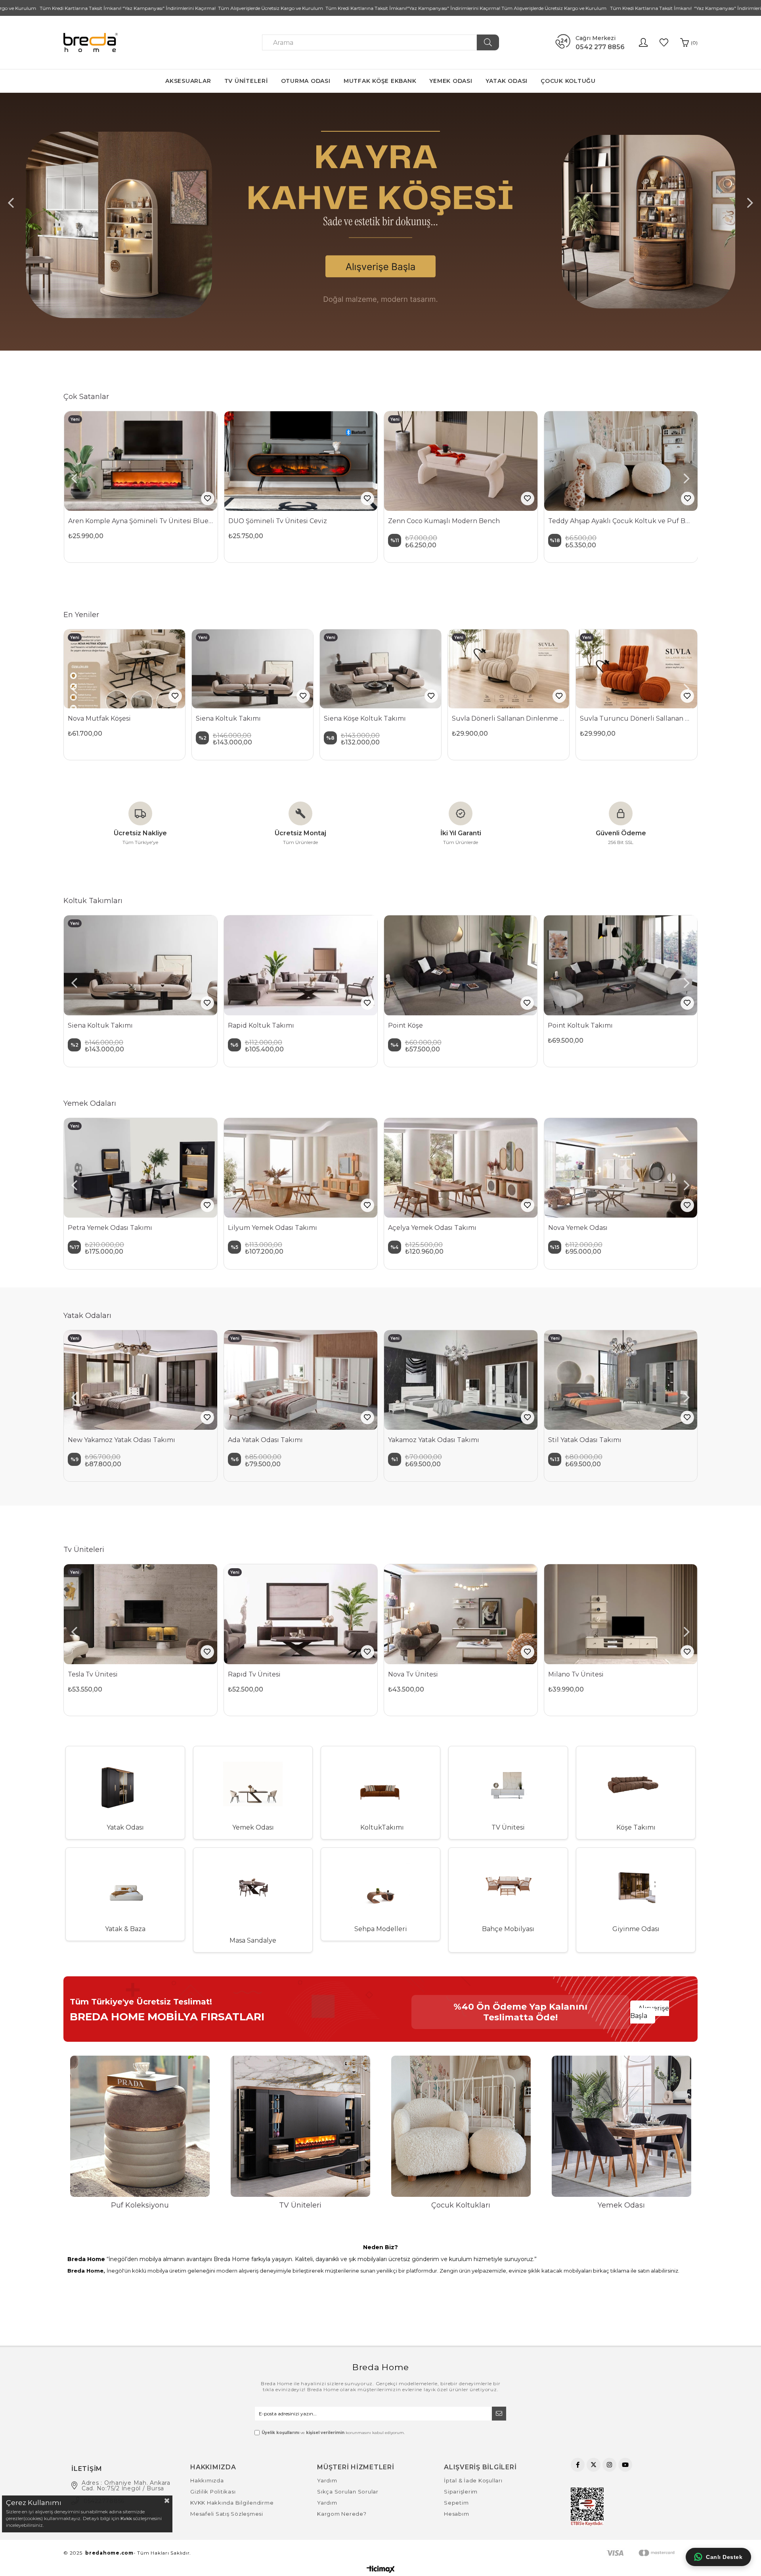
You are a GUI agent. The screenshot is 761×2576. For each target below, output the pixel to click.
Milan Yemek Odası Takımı (431, 1228)
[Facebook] (578, 2465)
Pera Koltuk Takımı (419, 1025)
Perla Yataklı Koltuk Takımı (272, 1025)
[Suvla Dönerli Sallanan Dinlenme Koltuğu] (509, 669)
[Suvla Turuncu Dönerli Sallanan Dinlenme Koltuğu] (637, 669)
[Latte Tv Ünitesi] (301, 1614)
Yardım (327, 2480)
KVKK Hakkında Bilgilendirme (232, 2503)
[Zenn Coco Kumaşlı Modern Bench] (461, 461)
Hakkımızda (207, 2480)
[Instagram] (609, 2465)
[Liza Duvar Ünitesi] (461, 1614)
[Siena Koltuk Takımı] (252, 669)
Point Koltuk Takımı (100, 1025)
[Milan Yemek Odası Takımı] (461, 1168)
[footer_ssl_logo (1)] (652, 2553)
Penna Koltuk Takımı (582, 1025)
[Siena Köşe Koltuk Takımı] (380, 669)
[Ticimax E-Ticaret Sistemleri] (381, 2570)
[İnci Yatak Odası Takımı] (668, 1380)
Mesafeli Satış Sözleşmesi (227, 2514)
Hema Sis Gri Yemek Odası (271, 1228)
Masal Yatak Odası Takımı (155, 1440)
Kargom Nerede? (342, 2514)
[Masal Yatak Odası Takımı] (188, 1380)
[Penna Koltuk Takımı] (621, 965)
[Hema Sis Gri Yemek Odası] (301, 1168)
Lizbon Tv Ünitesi (576, 1674)
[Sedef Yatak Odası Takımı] (348, 1380)
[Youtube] (625, 2465)
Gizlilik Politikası (213, 2492)
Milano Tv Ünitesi (96, 1674)
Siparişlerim (461, 2492)
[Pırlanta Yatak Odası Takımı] (508, 1380)
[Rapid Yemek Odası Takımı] (621, 1168)
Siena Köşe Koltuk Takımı (365, 718)
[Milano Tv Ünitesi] (141, 1614)
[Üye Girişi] (643, 42)
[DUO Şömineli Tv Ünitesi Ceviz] (301, 461)
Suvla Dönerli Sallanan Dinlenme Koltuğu (509, 718)
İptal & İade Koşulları (473, 2480)
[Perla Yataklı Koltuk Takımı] (301, 965)
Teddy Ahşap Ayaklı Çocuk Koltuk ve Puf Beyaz (621, 521)
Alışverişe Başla (650, 2012)
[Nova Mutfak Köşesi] (124, 669)
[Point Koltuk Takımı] (141, 965)
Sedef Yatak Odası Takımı (316, 1440)
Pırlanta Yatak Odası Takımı (479, 1440)
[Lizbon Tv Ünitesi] (621, 1614)
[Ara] (488, 42)
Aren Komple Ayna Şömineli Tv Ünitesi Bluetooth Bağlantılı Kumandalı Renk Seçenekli (141, 521)
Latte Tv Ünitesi (253, 1674)
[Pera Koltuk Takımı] (461, 965)
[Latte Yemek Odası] (141, 1168)
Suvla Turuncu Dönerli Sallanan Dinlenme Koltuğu (637, 718)
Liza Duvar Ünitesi (417, 1674)
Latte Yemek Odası (98, 1228)
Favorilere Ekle (208, 499)
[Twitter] (594, 2465)
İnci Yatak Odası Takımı (632, 1440)
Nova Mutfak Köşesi (99, 718)
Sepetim (456, 2503)
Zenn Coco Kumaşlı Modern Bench (444, 521)
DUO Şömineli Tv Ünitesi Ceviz (278, 521)
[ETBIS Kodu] (587, 2507)
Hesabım (456, 2514)
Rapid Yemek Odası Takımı (592, 1228)
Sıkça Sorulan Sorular (348, 2492)
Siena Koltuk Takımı (228, 718)
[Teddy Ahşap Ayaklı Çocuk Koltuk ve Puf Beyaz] (621, 461)
